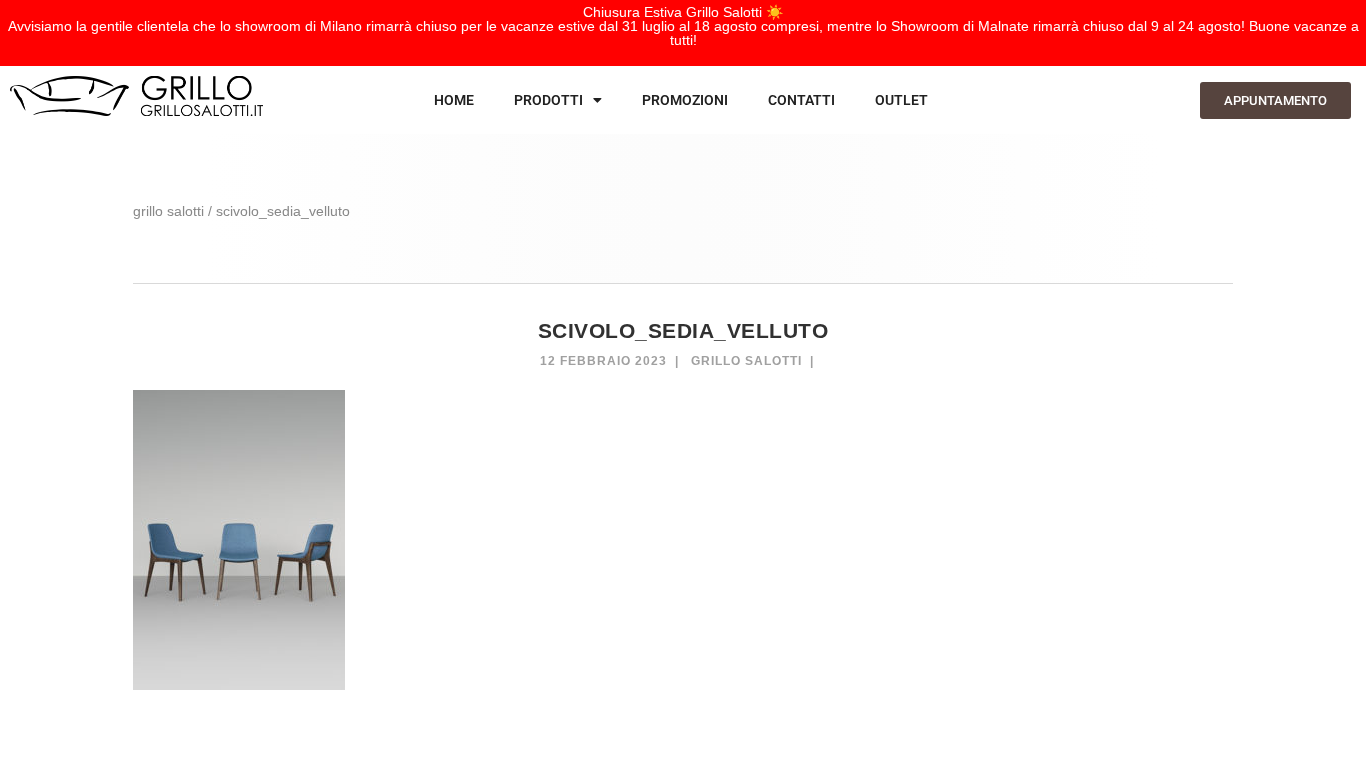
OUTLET (901, 100)
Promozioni (685, 100)
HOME (454, 100)
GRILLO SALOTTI (168, 211)
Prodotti (548, 100)
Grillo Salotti (746, 361)
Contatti (801, 100)
